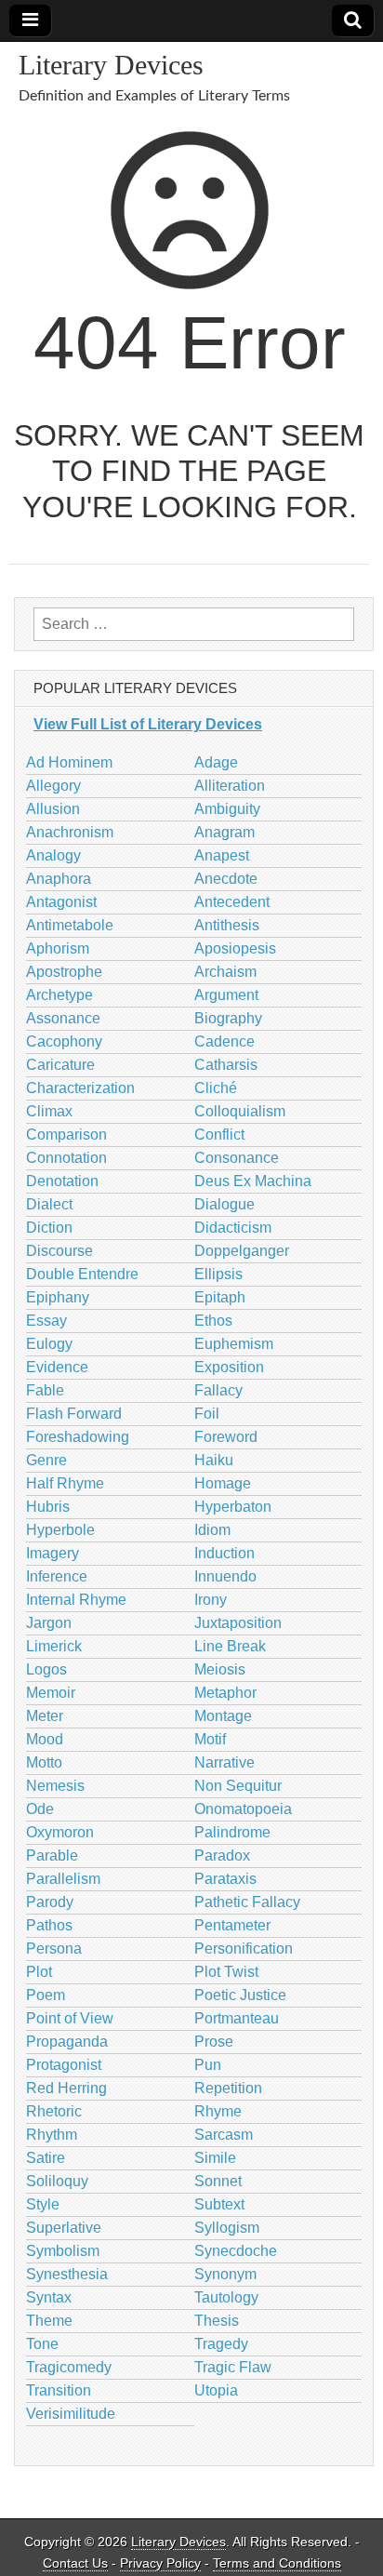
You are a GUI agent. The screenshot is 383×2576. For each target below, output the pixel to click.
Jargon (49, 1623)
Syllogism (227, 2228)
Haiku (214, 1460)
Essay (46, 1321)
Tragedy (221, 2344)
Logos (46, 1669)
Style (43, 2204)
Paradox (222, 1855)
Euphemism (234, 1344)
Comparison (66, 1135)
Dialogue (225, 1204)
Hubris (48, 1507)
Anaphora (59, 879)
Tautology (226, 2297)
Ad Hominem (69, 762)
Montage (223, 1716)
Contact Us (75, 2563)
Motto (44, 1762)
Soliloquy (57, 2181)
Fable (45, 1390)
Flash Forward (74, 1414)
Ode (40, 1809)
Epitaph (220, 1297)
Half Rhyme (65, 1483)
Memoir (51, 1693)
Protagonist (64, 2065)
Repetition (228, 2088)
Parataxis (225, 1879)
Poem (46, 1995)
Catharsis (226, 1065)
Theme (49, 2321)
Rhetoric (54, 2111)
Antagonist (61, 902)
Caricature (60, 1065)
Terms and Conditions (277, 2563)
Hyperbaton (233, 1507)
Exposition (229, 1367)
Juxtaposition (238, 1623)
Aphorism (58, 948)
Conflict (219, 1135)
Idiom (212, 1530)
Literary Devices (111, 65)
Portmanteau (237, 2018)
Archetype (59, 995)
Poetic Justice (240, 1995)
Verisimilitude (71, 2414)
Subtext (219, 2204)
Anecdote (226, 879)
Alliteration (230, 786)
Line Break (230, 1646)
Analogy (53, 855)
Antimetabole (70, 925)
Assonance (63, 1018)
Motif (210, 1739)
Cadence (225, 1041)
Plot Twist (226, 1972)
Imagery (53, 1553)
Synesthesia (67, 2274)
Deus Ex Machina (253, 1181)
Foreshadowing (78, 1437)
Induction (225, 1553)
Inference (57, 1576)
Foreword (226, 1437)
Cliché (216, 1088)
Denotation (62, 1181)
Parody (50, 1902)
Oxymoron (60, 1832)
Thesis (217, 2321)
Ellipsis (218, 1274)
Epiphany (58, 1297)
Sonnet (218, 2181)
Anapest (222, 855)
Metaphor (225, 1693)
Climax (49, 1111)
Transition (59, 2390)
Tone (42, 2344)
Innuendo (225, 1576)
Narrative (225, 1762)
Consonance (237, 1158)
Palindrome (232, 1832)
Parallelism (63, 1879)
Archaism (225, 972)
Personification (244, 1949)
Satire (46, 2158)
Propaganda (67, 2042)
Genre (46, 1460)
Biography (228, 1018)
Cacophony (64, 1041)
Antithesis (227, 925)
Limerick (54, 1646)
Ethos (213, 1321)
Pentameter (232, 1925)
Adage (216, 762)
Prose (214, 2042)
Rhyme (218, 2111)
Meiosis (220, 1669)
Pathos (49, 1925)
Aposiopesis (235, 948)
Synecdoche (236, 2251)
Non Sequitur (238, 1786)
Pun (208, 2065)
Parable (52, 1855)
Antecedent (232, 902)
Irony (211, 1600)
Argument (226, 995)
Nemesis (55, 1786)
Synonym (225, 2274)
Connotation (66, 1158)
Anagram (225, 832)
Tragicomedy (69, 2367)
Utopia (216, 2390)
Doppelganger (242, 1251)
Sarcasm (224, 2135)
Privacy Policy (160, 2563)
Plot (39, 1972)
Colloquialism (240, 1111)
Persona (54, 1949)
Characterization (80, 1088)
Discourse (59, 1251)
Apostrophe (64, 972)
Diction (49, 1228)
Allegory (53, 786)
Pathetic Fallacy (247, 1902)
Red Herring (66, 2088)
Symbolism (63, 2251)
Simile (215, 2158)
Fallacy (218, 1390)
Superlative (64, 2228)
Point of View (70, 2018)
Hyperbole (60, 1530)
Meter (45, 1716)
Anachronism (70, 832)
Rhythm (52, 2135)
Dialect (49, 1204)
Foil (207, 1414)
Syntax (49, 2297)
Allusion (53, 809)
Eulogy (49, 1344)
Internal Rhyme (76, 1600)
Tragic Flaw (233, 2367)
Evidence (57, 1367)
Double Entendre (82, 1274)
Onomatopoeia (243, 1809)
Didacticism (233, 1228)
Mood (45, 1739)
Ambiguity (227, 809)
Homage (223, 1483)
